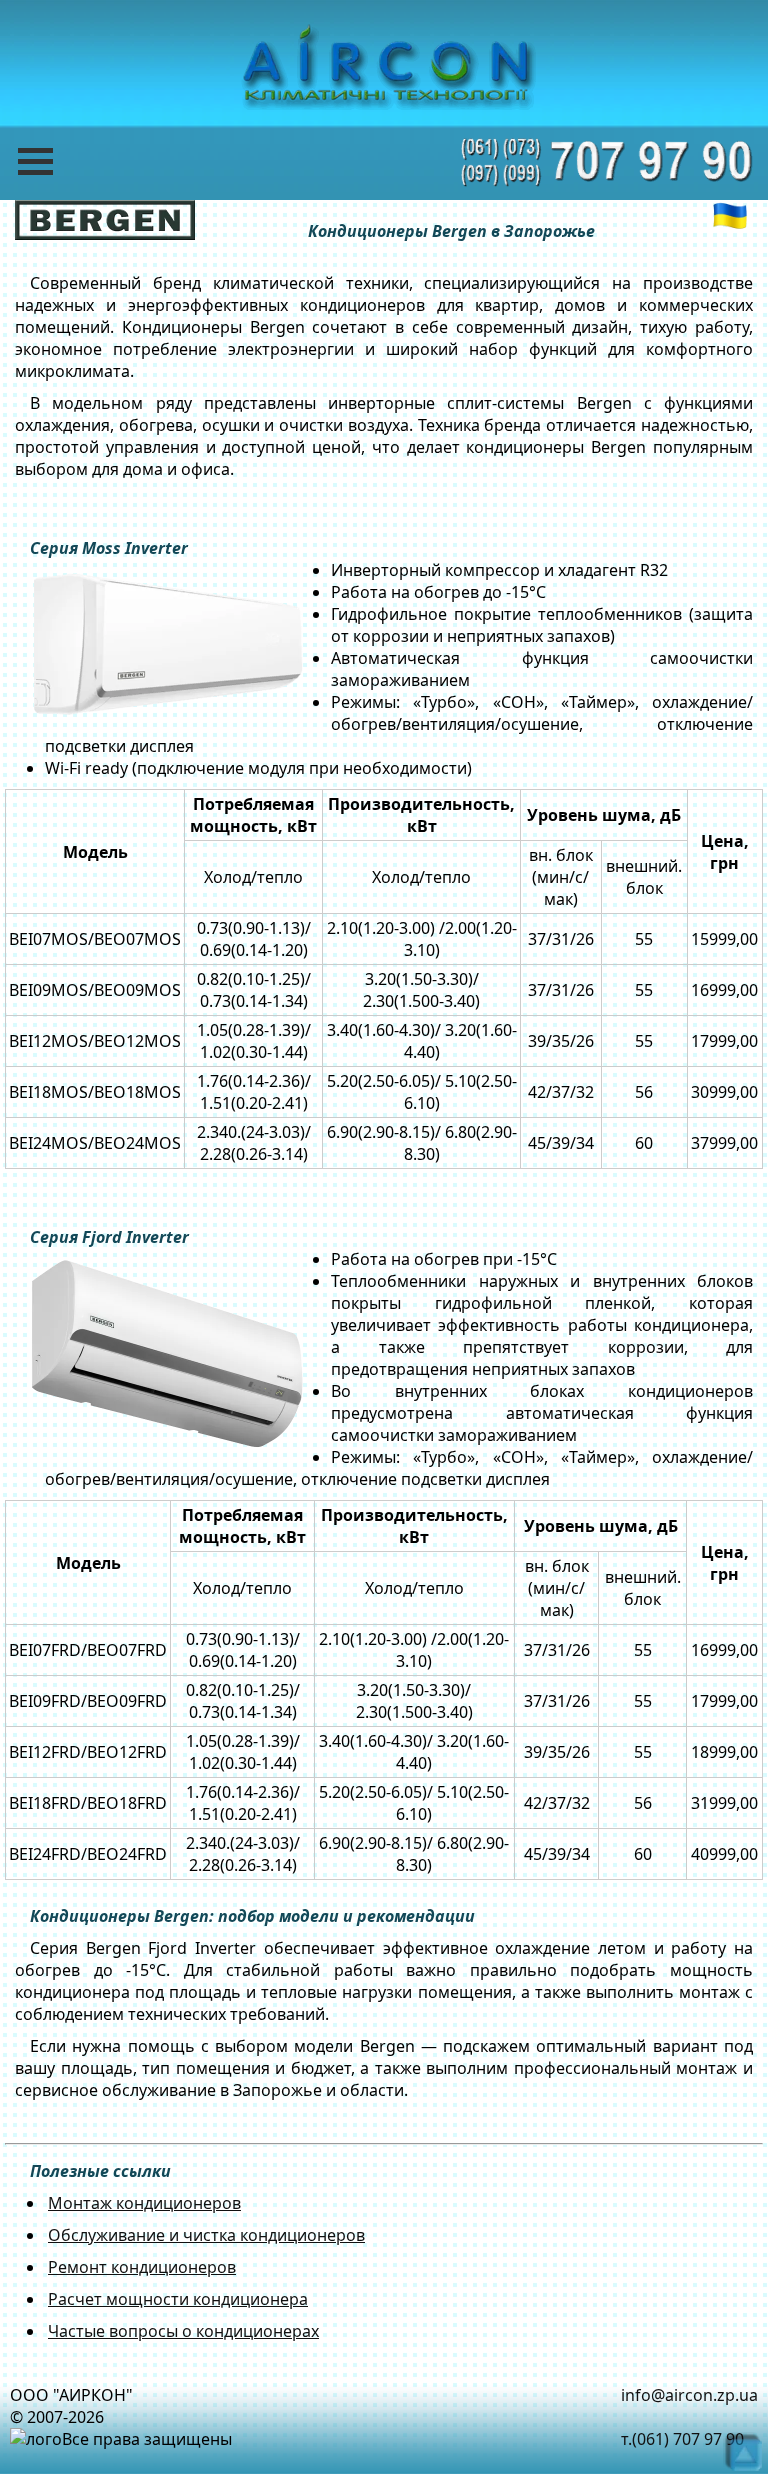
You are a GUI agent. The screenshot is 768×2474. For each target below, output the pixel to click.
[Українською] (730, 216)
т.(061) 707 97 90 (682, 2439)
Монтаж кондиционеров (144, 2203)
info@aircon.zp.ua (689, 2395)
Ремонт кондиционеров (142, 2267)
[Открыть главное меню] (50, 161)
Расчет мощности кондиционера (178, 2299)
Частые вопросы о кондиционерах (183, 2331)
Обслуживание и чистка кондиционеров (206, 2235)
